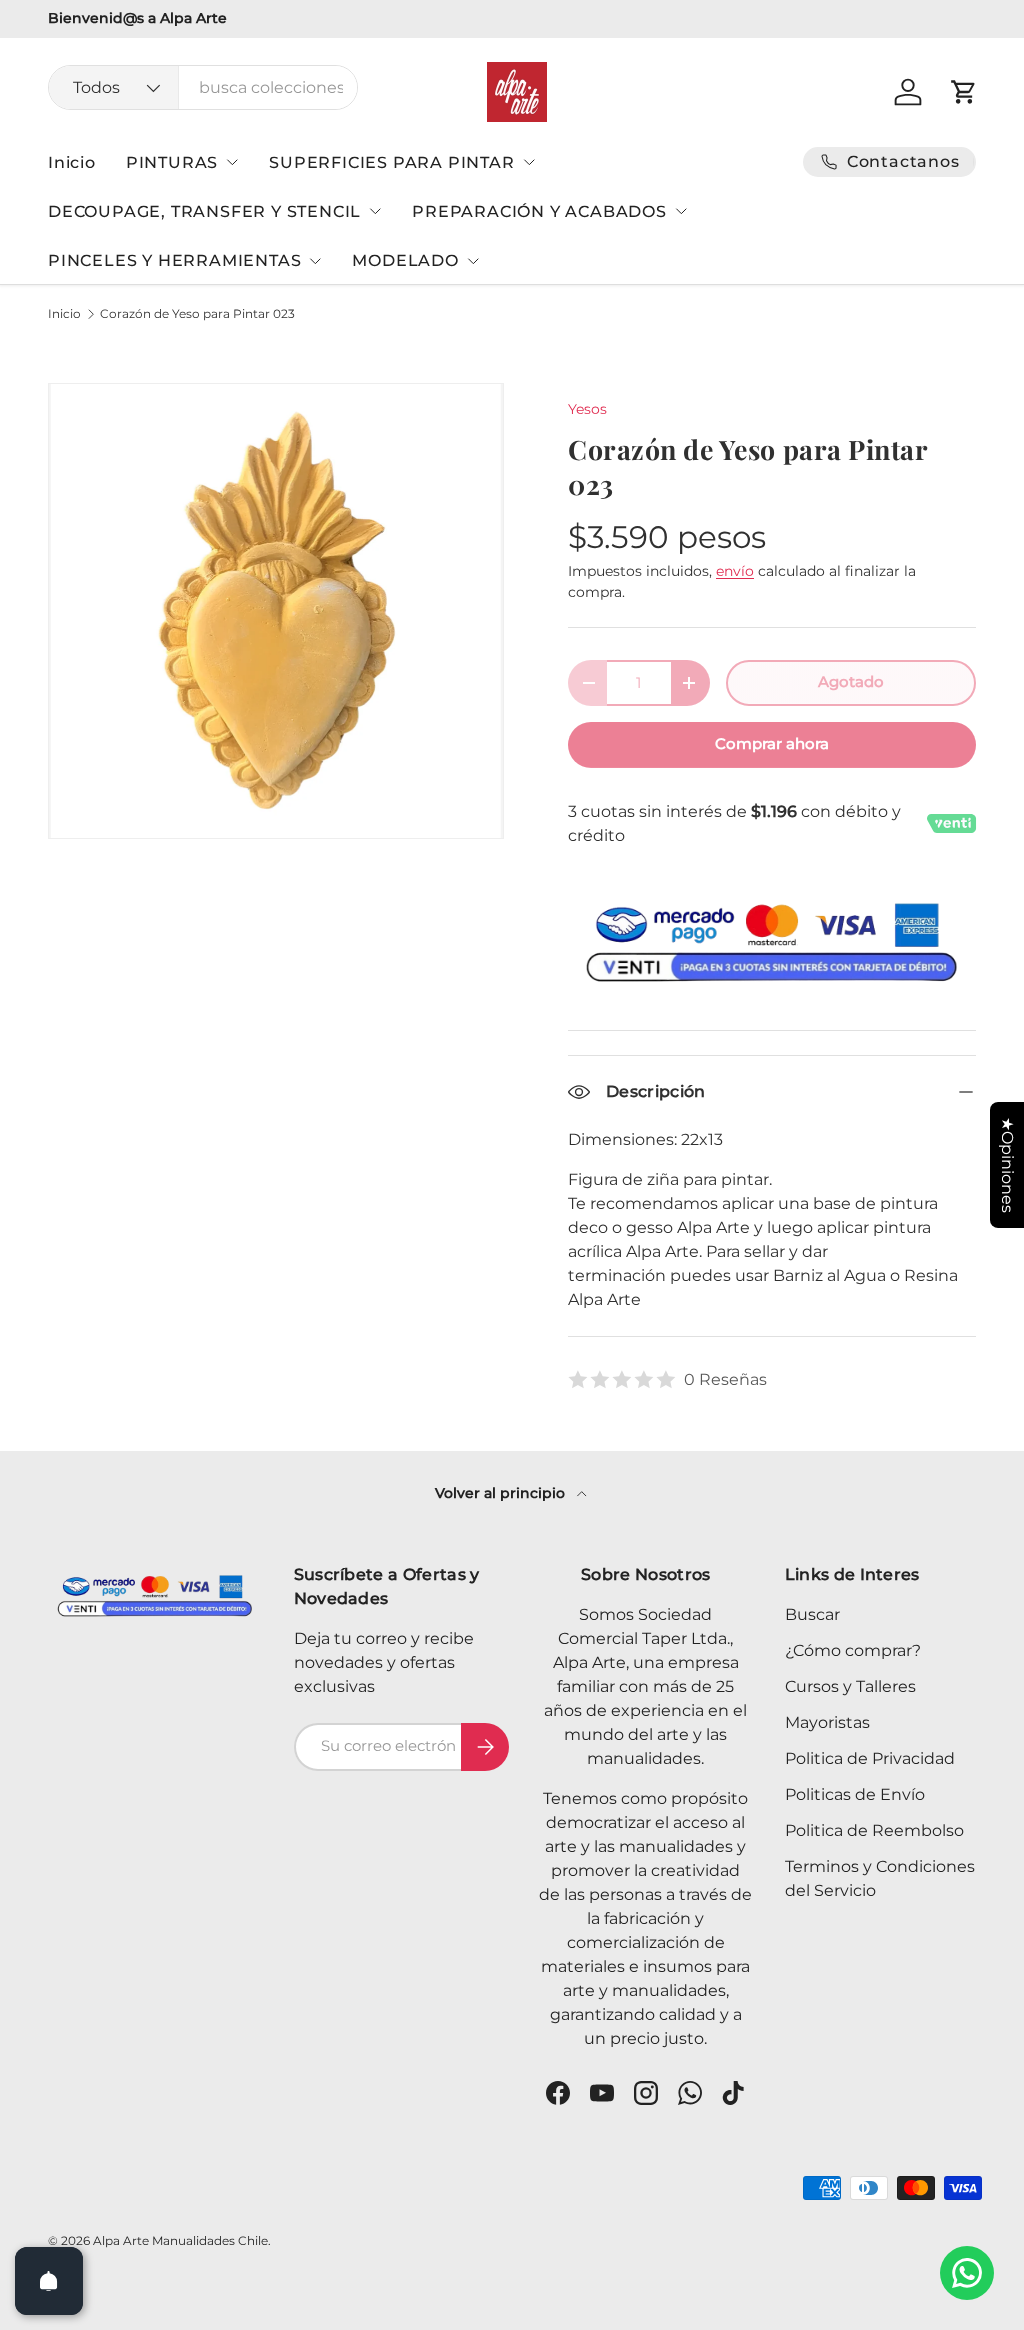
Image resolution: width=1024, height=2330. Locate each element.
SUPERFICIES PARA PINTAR (391, 162)
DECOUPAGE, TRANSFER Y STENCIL (204, 211)
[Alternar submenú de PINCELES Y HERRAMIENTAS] (315, 261)
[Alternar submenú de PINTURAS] (232, 162)
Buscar (812, 1614)
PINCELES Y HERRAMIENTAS (174, 260)
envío (735, 571)
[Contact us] (967, 2273)
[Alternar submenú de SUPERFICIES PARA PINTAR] (529, 162)
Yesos (587, 409)
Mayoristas (827, 1722)
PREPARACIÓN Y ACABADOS (539, 211)
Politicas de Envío (855, 1794)
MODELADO (405, 260)
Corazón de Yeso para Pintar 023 (197, 314)
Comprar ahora (772, 744)
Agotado (851, 682)
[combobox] (203, 87)
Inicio (72, 162)
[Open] (49, 2281)
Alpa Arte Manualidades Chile (180, 2240)
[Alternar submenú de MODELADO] (473, 261)
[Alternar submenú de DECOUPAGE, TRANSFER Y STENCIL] (375, 211)
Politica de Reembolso (874, 1830)
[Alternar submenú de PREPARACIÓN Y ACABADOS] (681, 211)
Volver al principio (502, 1493)
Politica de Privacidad (870, 1758)
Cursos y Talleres (850, 1686)
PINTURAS (172, 162)
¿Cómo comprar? (853, 1650)
